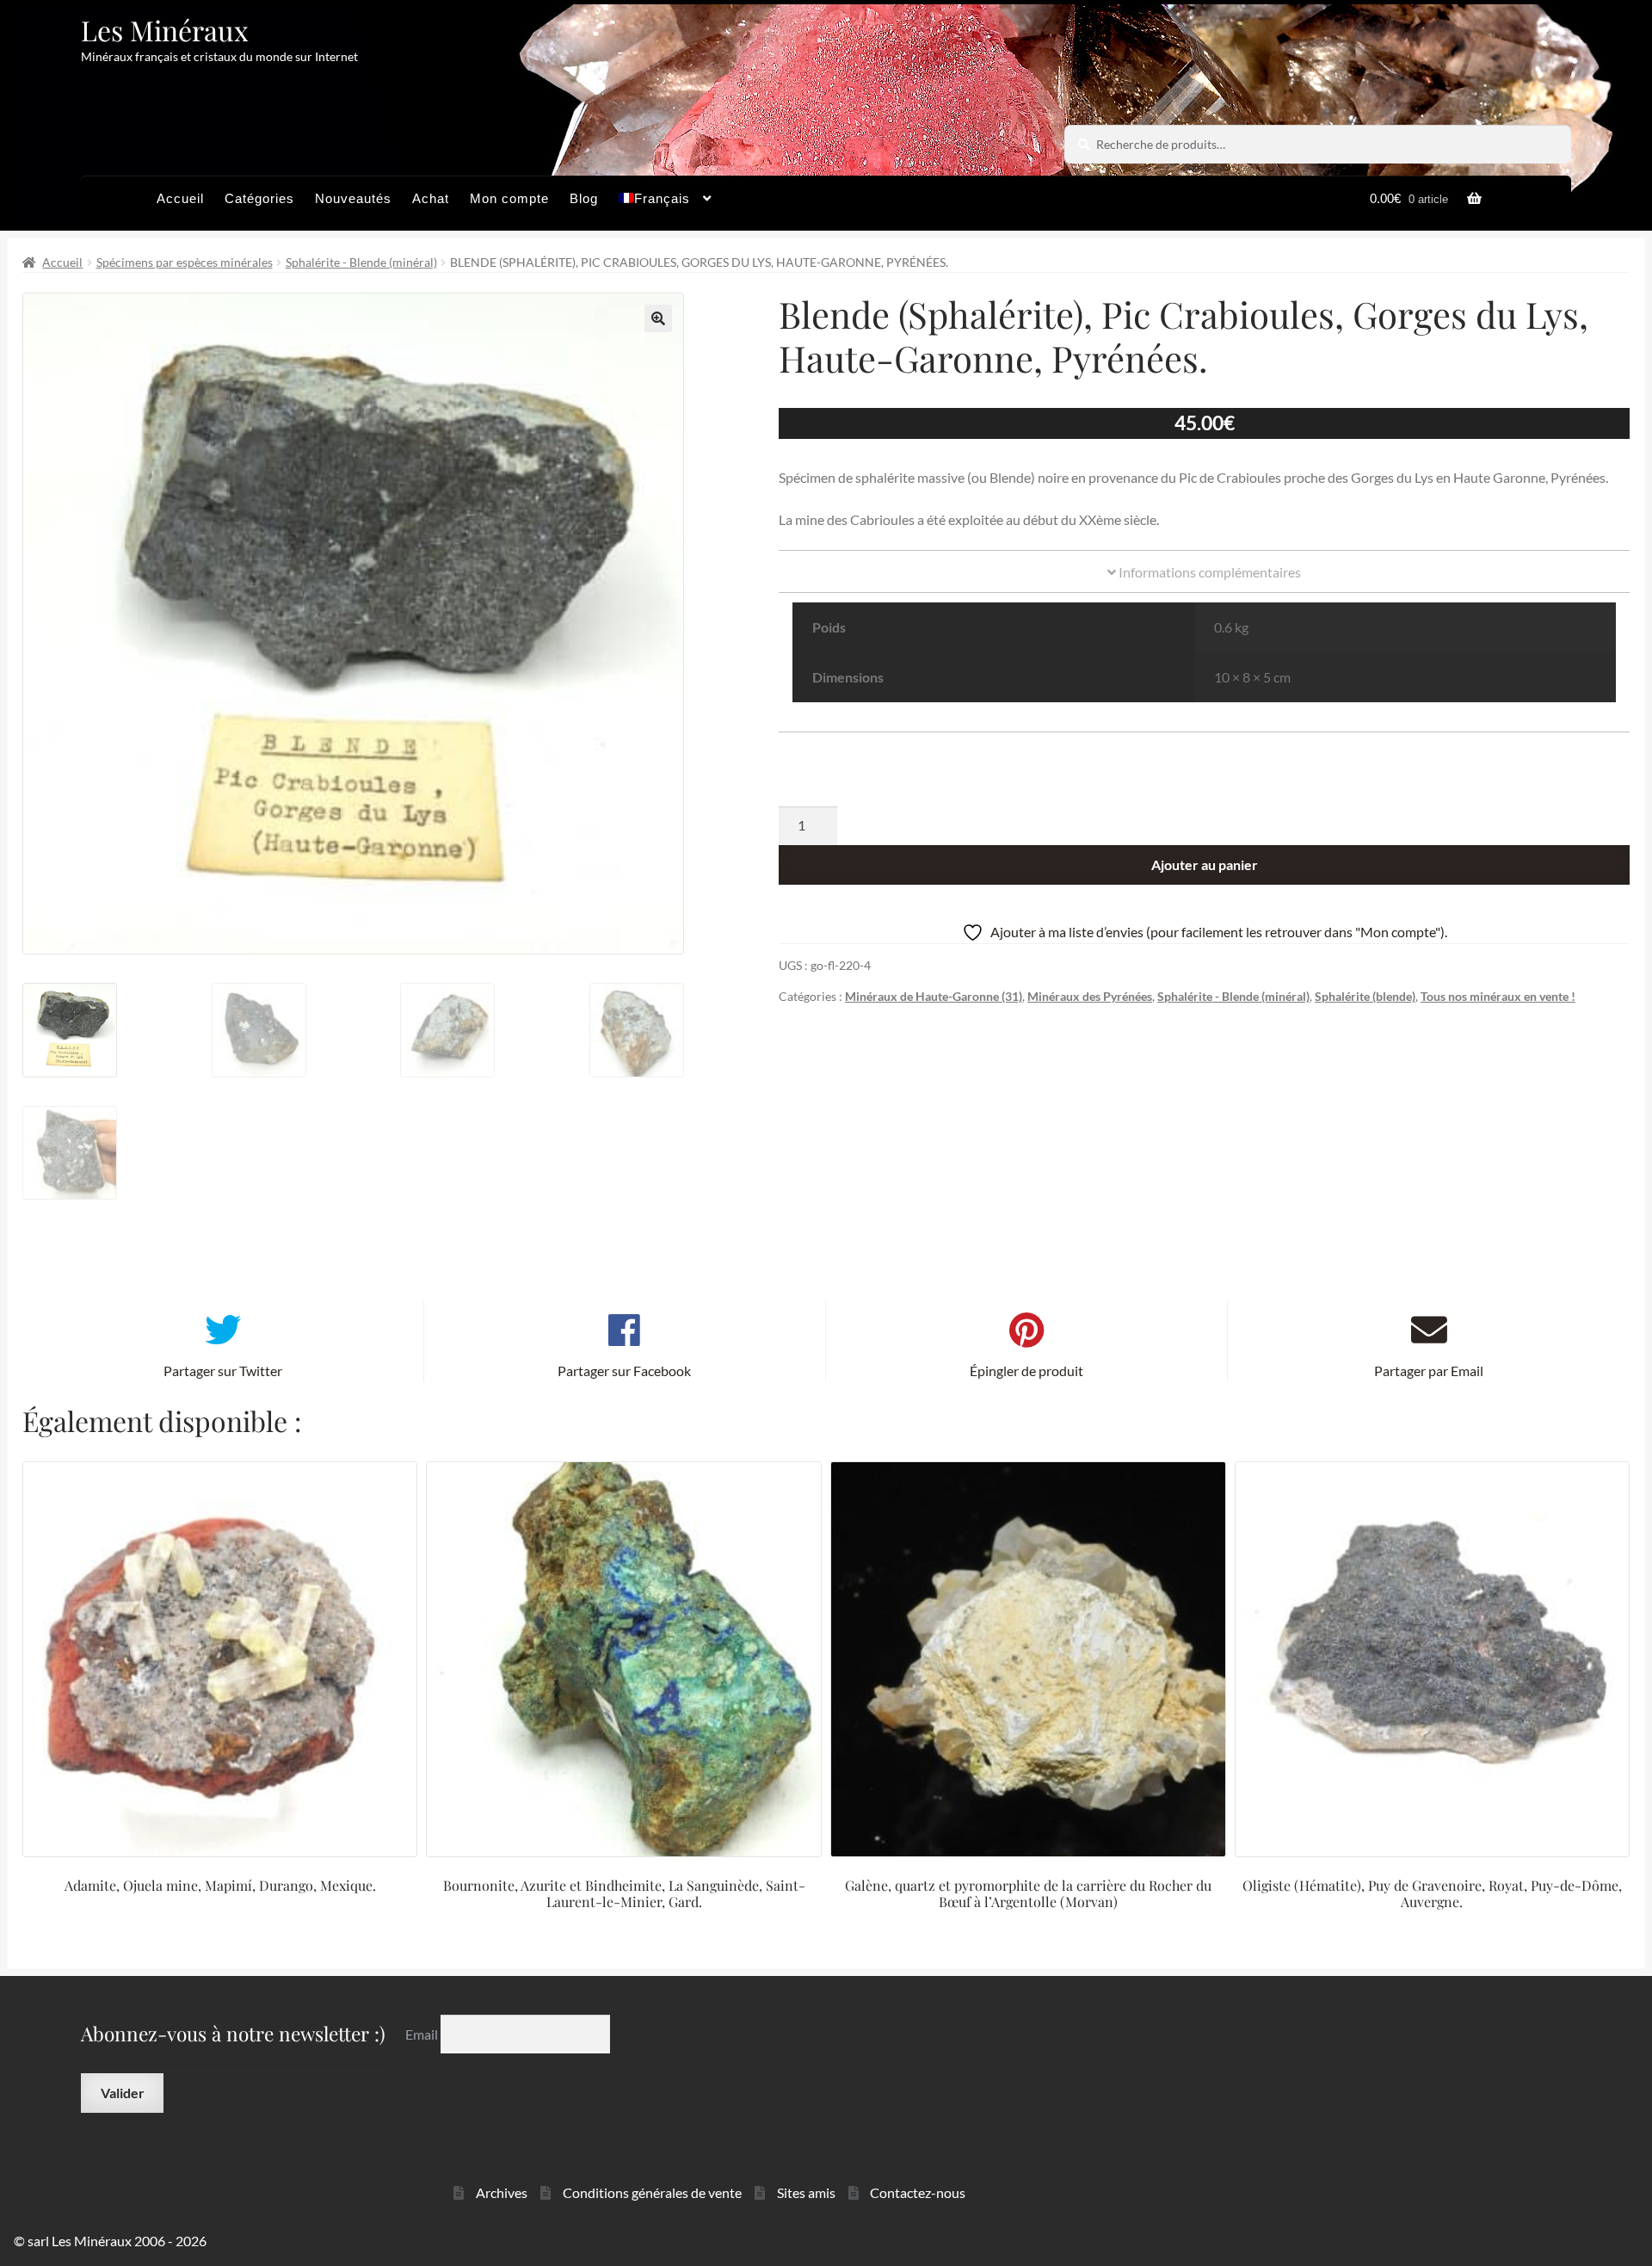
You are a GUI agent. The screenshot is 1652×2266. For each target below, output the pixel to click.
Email (423, 2034)
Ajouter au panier (1205, 864)
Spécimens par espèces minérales (185, 262)
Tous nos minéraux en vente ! (1498, 996)
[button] (658, 318)
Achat (431, 198)
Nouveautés (353, 198)
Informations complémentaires (1208, 572)
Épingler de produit (1026, 1371)
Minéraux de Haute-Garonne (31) (934, 996)
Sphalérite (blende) (1365, 996)
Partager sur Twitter (223, 1371)
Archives (502, 2192)
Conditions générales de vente (652, 2192)
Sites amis (806, 2192)
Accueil (180, 198)
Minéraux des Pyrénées (1090, 996)
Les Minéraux (165, 30)
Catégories (259, 198)
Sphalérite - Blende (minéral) (361, 262)
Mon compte (509, 198)
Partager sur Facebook (624, 1371)
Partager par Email (1429, 1371)
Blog (584, 198)
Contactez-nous (918, 2192)
